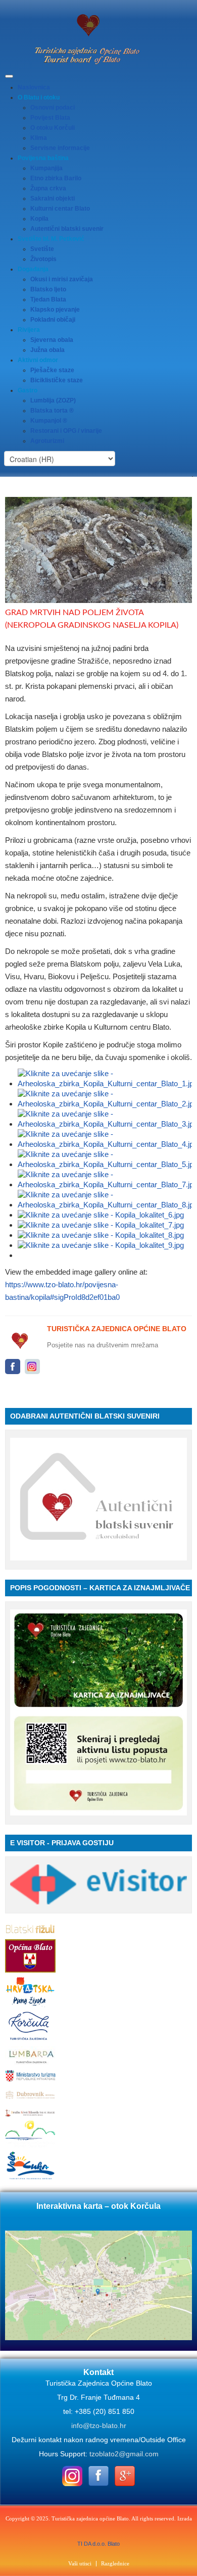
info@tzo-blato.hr (99, 2426)
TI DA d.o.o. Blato (98, 2544)
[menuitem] (34, 87)
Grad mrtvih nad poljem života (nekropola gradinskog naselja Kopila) (92, 619)
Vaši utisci (80, 2564)
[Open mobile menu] (9, 76)
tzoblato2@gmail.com (124, 2454)
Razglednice (115, 2564)
